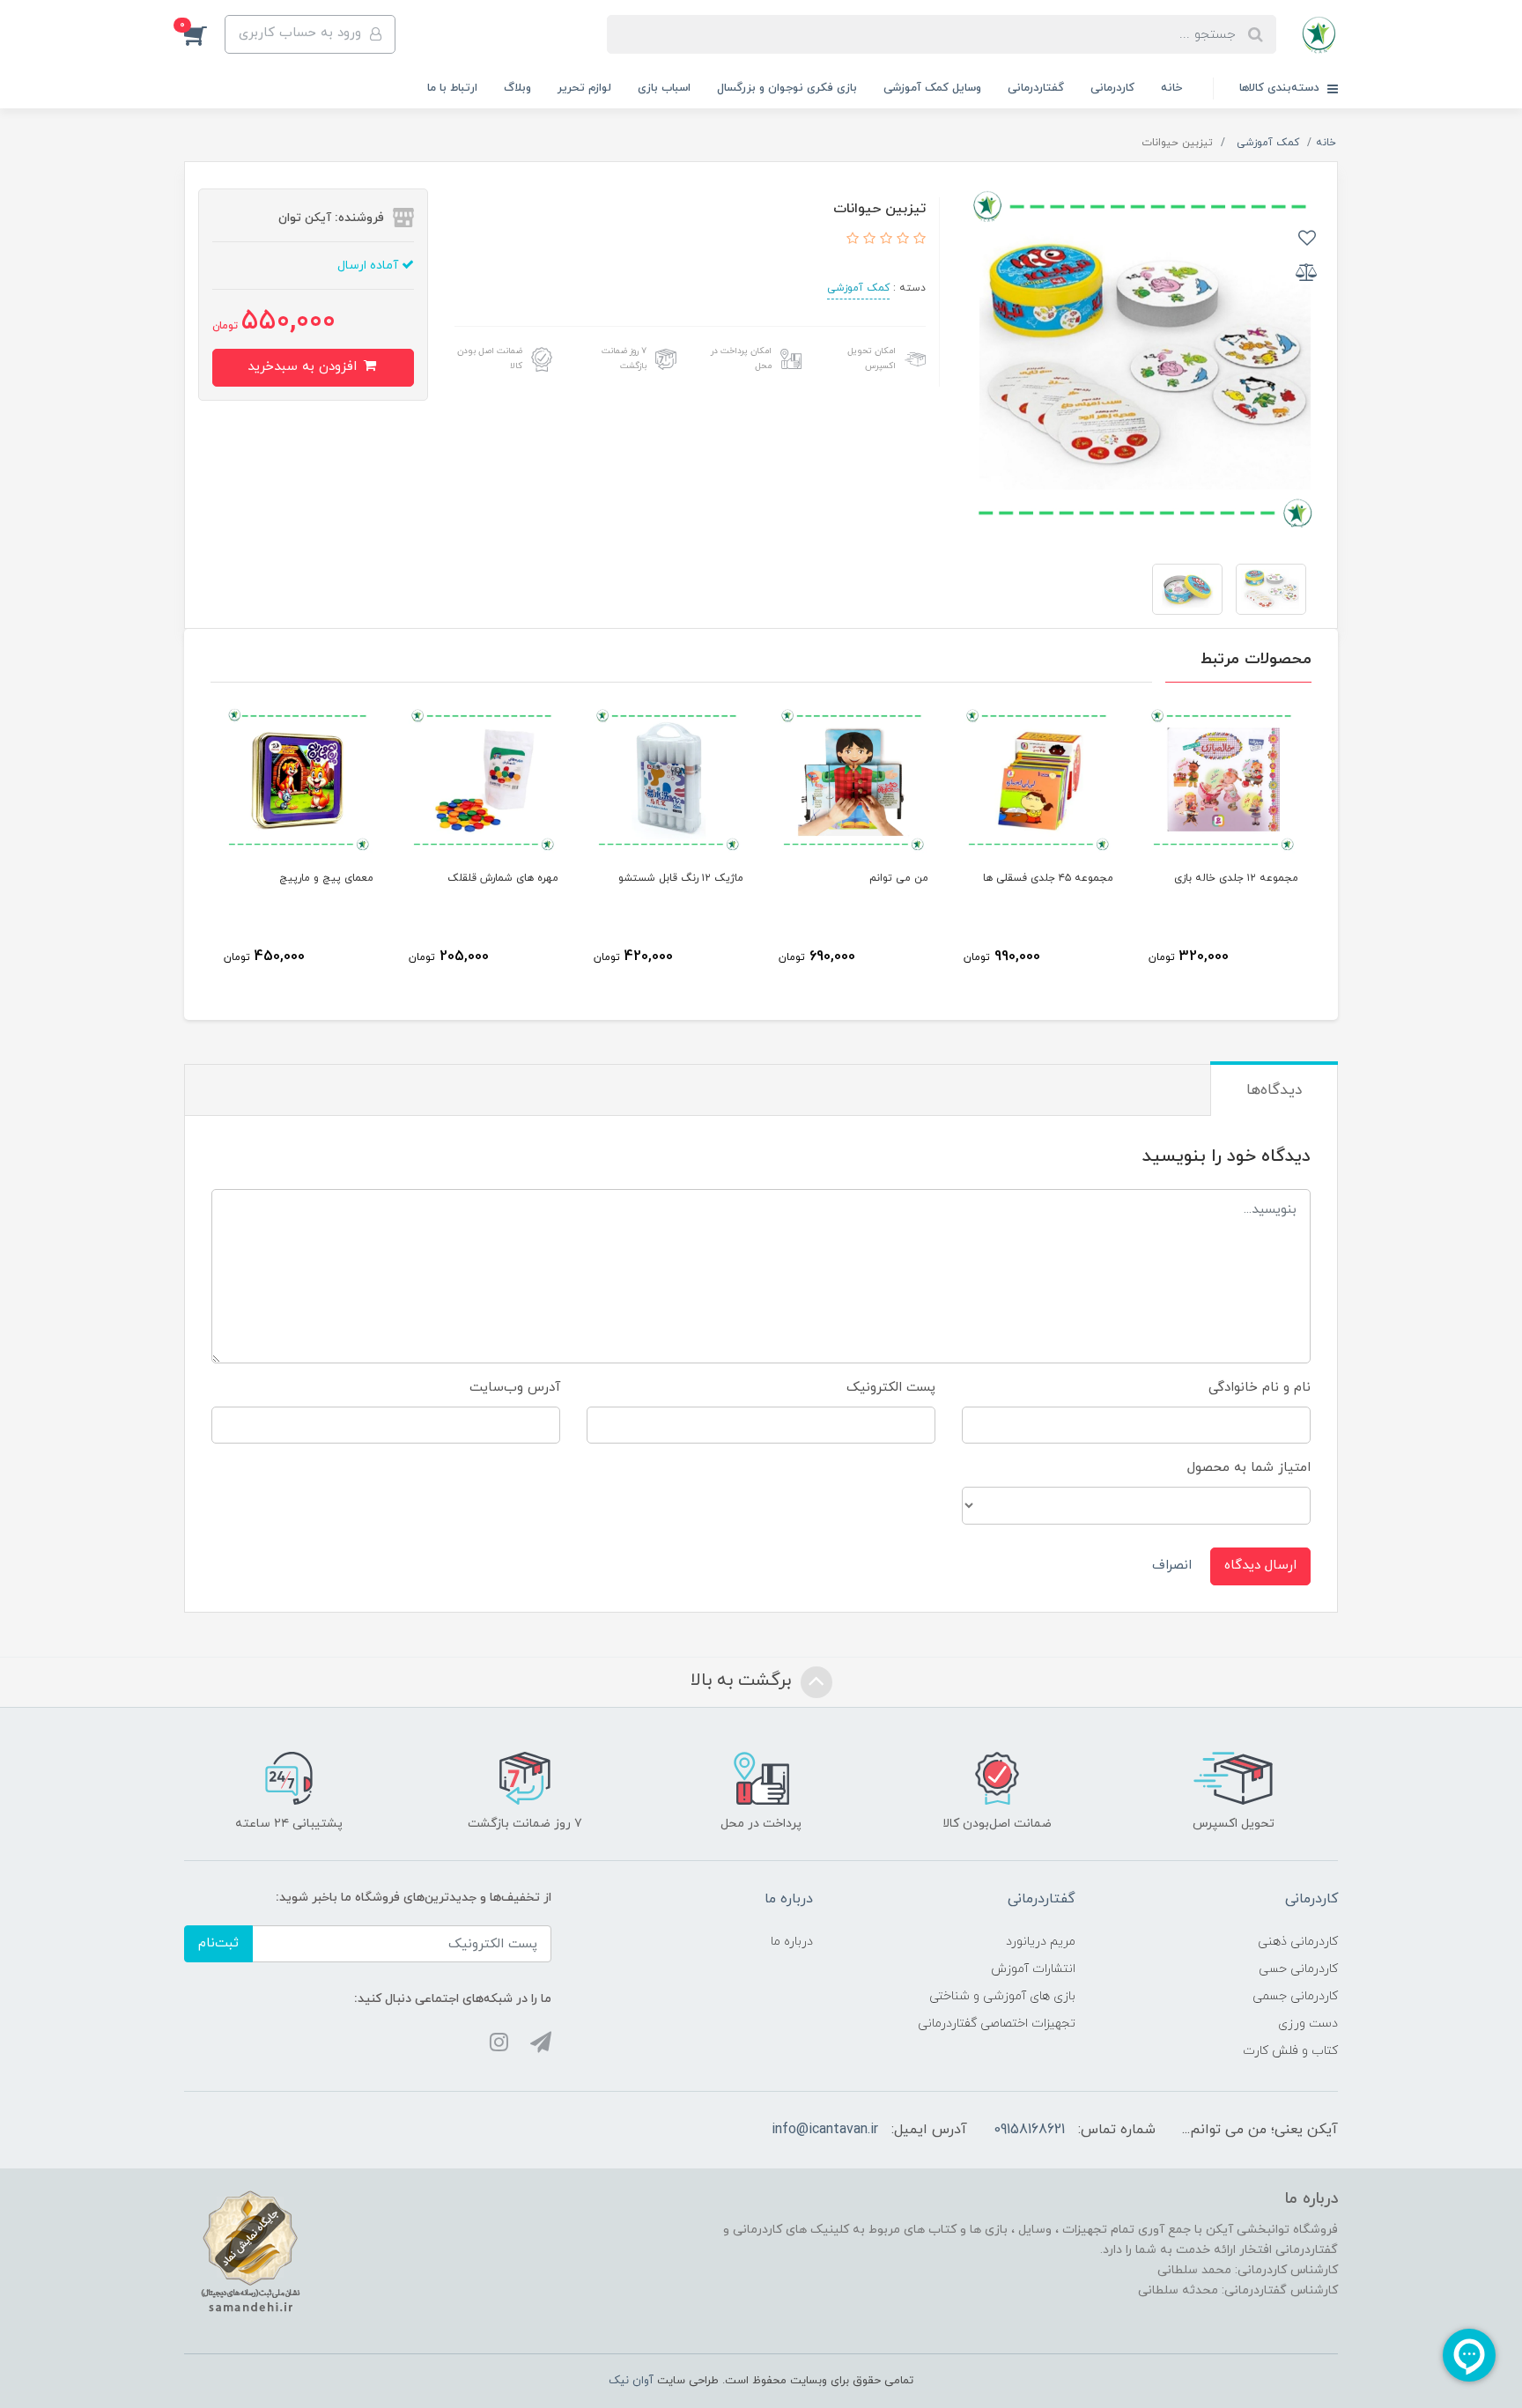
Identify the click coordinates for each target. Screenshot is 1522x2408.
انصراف (1172, 1566)
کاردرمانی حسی (1298, 1969)
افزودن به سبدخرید (304, 367)
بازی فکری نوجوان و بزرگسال (787, 88)
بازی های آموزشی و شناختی (1002, 1996)
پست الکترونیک (891, 1388)
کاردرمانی (1112, 88)
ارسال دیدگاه (1260, 1566)
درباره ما (792, 1942)
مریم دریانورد (1041, 1942)
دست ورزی (1308, 2024)
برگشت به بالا (743, 1680)
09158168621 (1029, 2130)
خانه (1171, 88)
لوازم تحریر (584, 88)
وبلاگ (517, 88)
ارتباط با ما (452, 88)
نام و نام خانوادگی (1260, 1388)
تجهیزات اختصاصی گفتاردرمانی (997, 2024)
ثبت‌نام (218, 1943)
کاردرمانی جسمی (1295, 1996)
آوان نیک (631, 2381)
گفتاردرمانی (1036, 88)
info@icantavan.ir (825, 2130)
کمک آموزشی (858, 288)
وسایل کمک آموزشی (932, 88)
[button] (204, 34)
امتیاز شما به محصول (1249, 1468)
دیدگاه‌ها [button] (1274, 1090)
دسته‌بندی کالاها (1281, 88)
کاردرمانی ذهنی (1298, 1942)
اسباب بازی (664, 88)
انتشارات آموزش (1033, 1969)
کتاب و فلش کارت (1290, 2051)
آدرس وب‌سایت (515, 1388)
